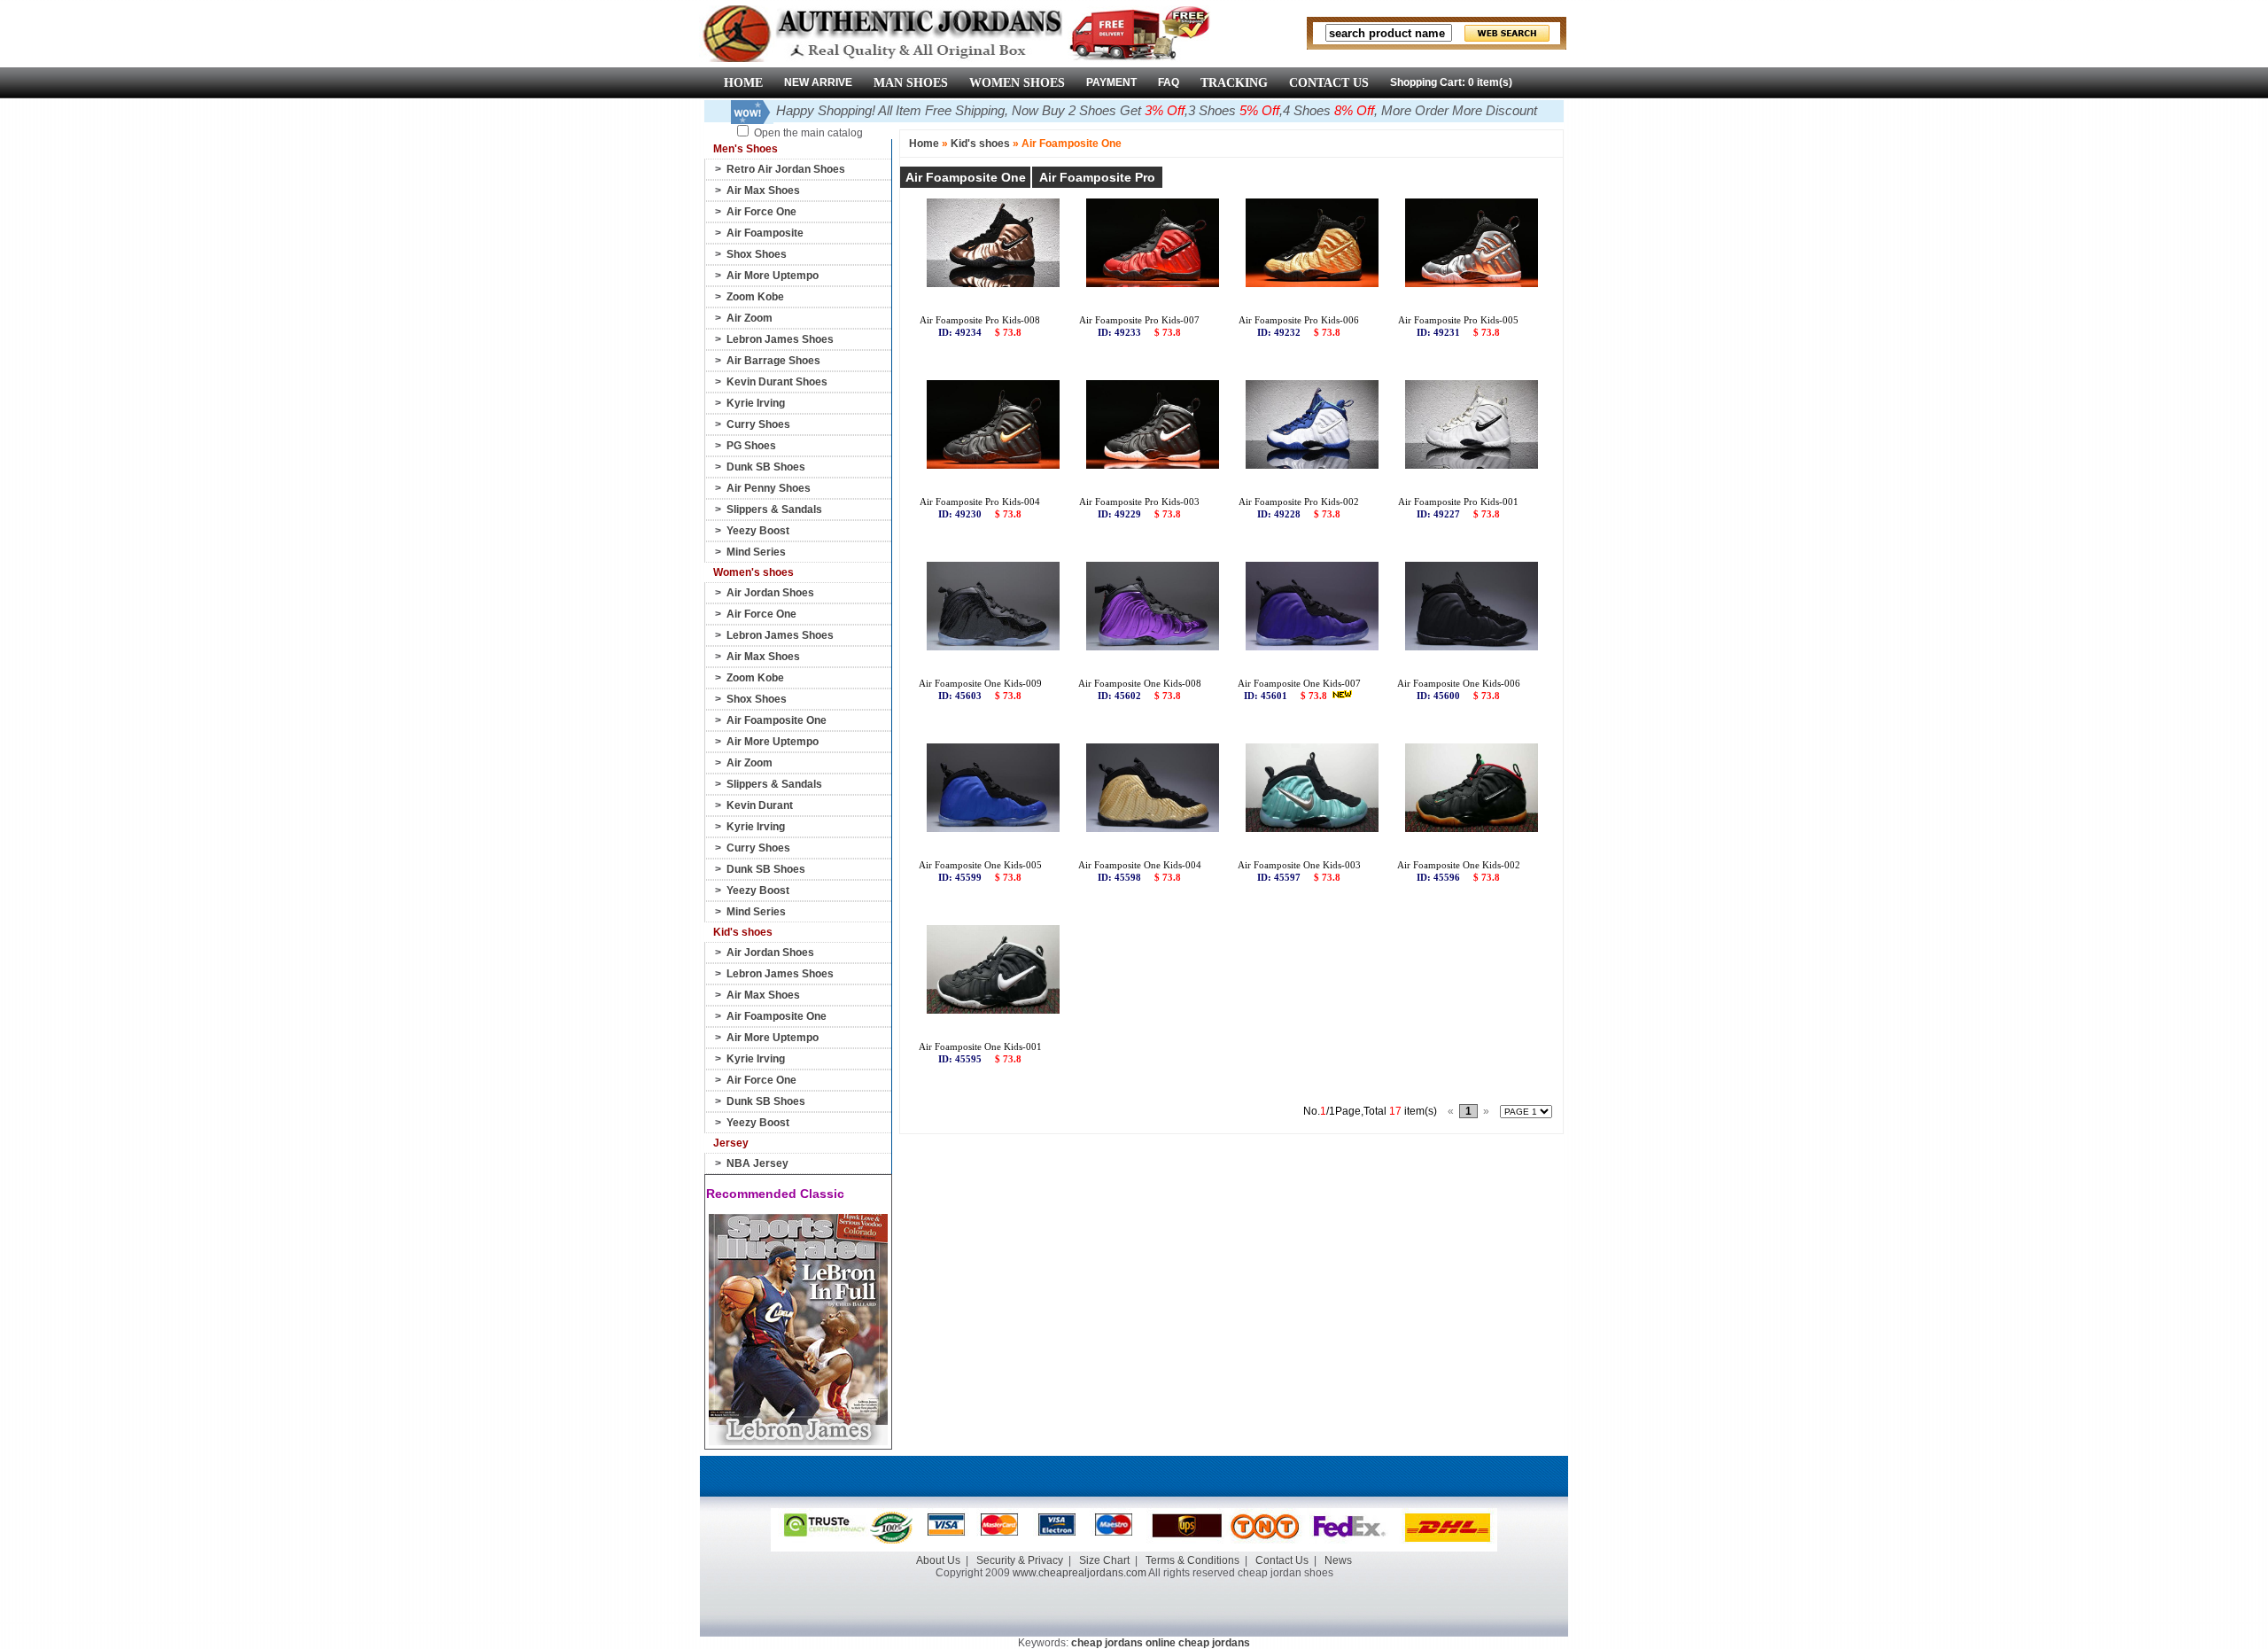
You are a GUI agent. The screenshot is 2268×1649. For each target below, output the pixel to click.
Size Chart (1104, 1560)
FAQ (1169, 82)
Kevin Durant (760, 805)
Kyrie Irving (756, 403)
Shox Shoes (757, 254)
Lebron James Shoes (780, 339)
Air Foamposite (765, 233)
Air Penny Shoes (769, 488)
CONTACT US (1329, 83)
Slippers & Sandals (774, 509)
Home (924, 144)
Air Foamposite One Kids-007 (1299, 683)
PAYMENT (1111, 82)
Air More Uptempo (773, 276)
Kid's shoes (980, 144)
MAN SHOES (911, 83)
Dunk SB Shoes (766, 467)
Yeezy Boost (758, 531)
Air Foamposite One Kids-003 (1299, 865)
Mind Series (756, 552)
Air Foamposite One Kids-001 (980, 1046)
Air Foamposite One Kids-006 (1459, 683)
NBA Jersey (757, 1163)
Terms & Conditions (1192, 1560)
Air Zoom (750, 318)
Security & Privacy (1020, 1560)
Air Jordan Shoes (770, 593)
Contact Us (1282, 1560)
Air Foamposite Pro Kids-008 (980, 320)
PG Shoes (751, 446)
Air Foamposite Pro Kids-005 (1458, 320)
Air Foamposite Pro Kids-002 (1299, 502)
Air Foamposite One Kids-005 (980, 865)
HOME (743, 83)
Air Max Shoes (763, 191)
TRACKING (1234, 83)
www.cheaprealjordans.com (1080, 1573)
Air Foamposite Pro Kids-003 (1139, 502)
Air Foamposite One (777, 720)
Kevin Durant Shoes (777, 382)
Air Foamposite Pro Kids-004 (980, 502)
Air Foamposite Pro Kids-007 (1139, 320)
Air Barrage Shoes (773, 361)
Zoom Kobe (755, 297)
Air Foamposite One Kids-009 (980, 683)
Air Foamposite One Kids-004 (1140, 865)
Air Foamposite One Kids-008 (1140, 683)
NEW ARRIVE (818, 82)
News (1338, 1560)
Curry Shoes (758, 424)
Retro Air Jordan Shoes (786, 169)
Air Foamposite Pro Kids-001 (1458, 502)
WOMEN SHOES (1017, 83)
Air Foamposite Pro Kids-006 (1299, 320)
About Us (938, 1560)
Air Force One (761, 212)
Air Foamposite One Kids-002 (1459, 865)
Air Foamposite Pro (1097, 177)
